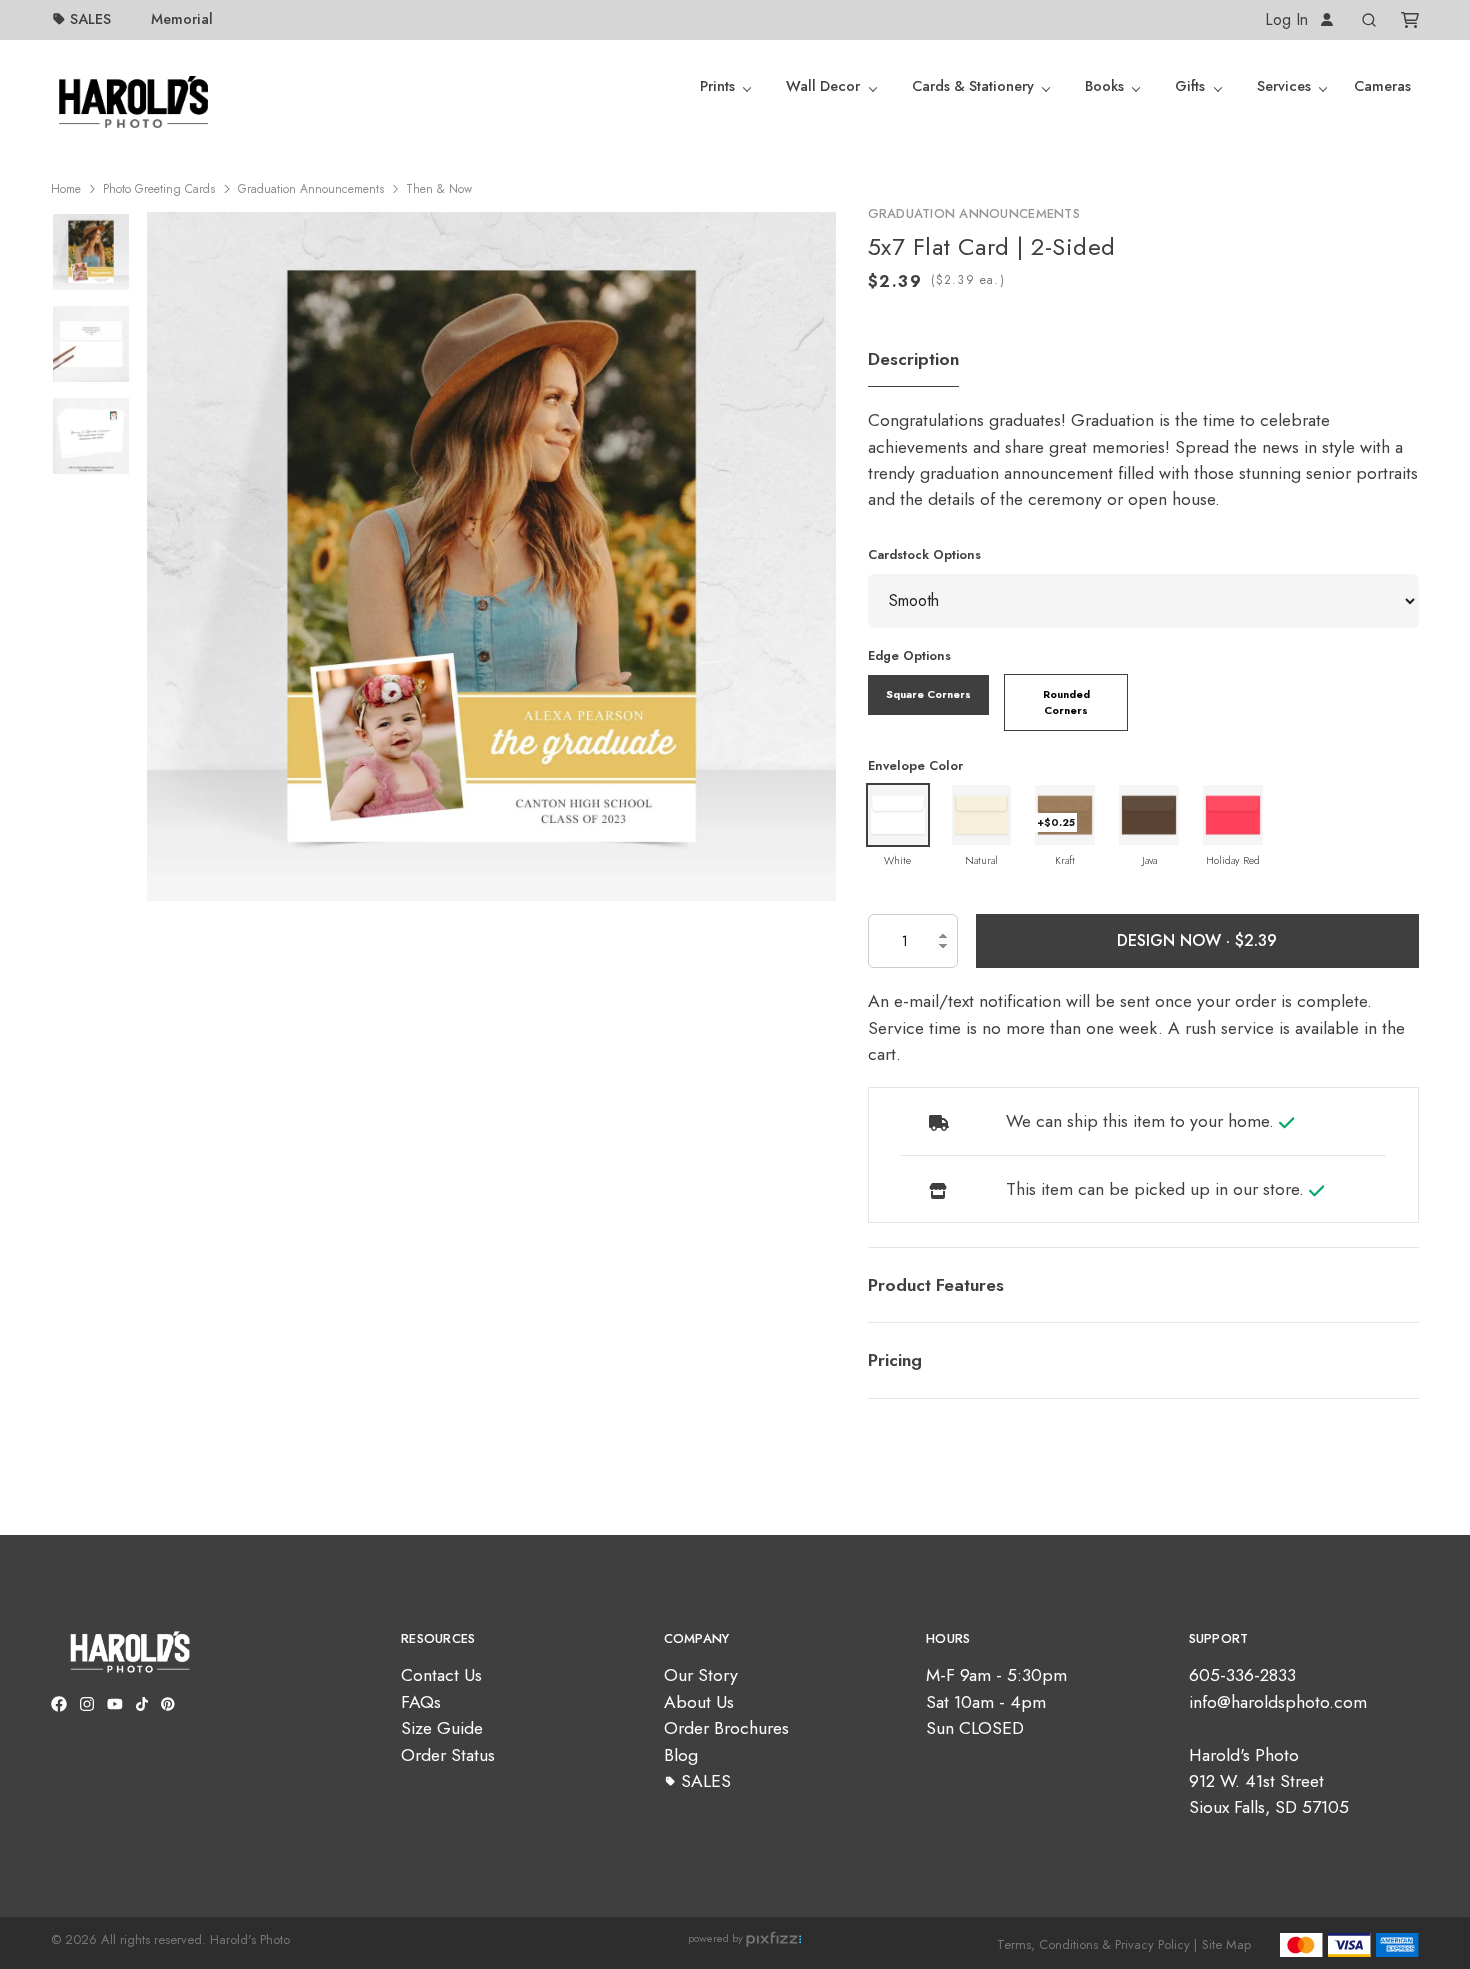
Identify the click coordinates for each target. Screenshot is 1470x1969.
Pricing (895, 1360)
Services (1284, 86)
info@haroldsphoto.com (1278, 1702)
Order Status (448, 1755)
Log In (1289, 19)
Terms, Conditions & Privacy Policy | (1097, 1944)
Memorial (182, 19)
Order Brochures (726, 1728)
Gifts (1190, 86)
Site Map (1226, 1944)
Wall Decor (823, 86)
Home (66, 189)
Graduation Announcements (311, 189)
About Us (699, 1702)
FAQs (421, 1702)
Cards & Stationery (973, 86)
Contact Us (441, 1675)
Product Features (936, 1285)
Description (913, 359)
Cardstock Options (924, 554)
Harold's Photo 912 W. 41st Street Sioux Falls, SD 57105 (1269, 1781)
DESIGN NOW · (1176, 940)
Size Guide (442, 1728)
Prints (717, 86)
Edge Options (909, 655)
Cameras (1382, 86)
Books (1104, 86)
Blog (681, 1755)
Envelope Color (915, 765)
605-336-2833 (1242, 1675)
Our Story (701, 1675)
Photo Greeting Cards (159, 189)
